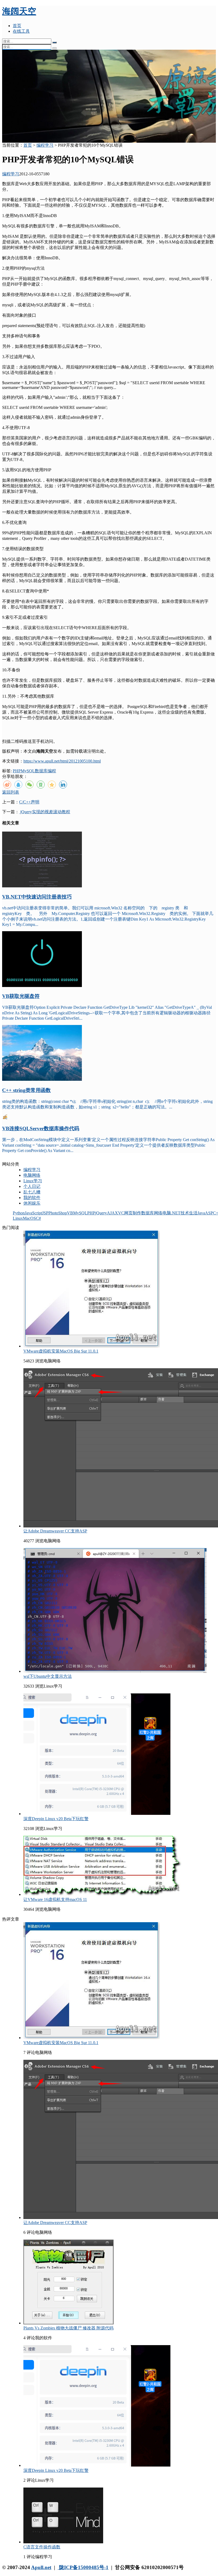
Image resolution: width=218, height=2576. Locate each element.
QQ (18, 785)
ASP (209, 1213)
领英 (63, 785)
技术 (185, 1213)
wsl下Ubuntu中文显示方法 (48, 1676)
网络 (158, 1213)
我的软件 (32, 1198)
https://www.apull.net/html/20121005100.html (62, 761)
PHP (17, 771)
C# (38, 1218)
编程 (52, 771)
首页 (17, 26)
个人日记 (32, 1186)
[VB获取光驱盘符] (42, 986)
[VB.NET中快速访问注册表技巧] (42, 886)
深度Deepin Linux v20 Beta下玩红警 (56, 1819)
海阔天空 (19, 11)
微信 (30, 785)
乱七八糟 (32, 1192)
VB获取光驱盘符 (21, 996)
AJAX (112, 1213)
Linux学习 (33, 1181)
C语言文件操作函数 (42, 2547)
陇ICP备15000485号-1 (83, 2567)
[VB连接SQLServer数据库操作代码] (5, 1118)
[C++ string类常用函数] (42, 1079)
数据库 (41, 771)
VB (70, 1213)
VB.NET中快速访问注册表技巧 (37, 897)
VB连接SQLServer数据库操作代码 (41, 1128)
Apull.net (41, 2567)
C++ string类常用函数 (26, 1090)
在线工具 (21, 31)
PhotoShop (58, 1213)
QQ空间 (52, 785)
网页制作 (133, 1213)
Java (201, 1213)
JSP (45, 1213)
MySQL (28, 771)
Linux (18, 1218)
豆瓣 (41, 785)
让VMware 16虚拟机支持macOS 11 (55, 1899)
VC (121, 1213)
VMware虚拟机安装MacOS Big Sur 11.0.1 (61, 1351)
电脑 (167, 1213)
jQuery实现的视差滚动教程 (45, 812)
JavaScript (33, 1213)
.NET (176, 1213)
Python (19, 1213)
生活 (193, 1213)
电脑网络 (32, 1175)
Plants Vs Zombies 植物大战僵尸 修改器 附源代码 (68, 2328)
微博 (7, 785)
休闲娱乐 (32, 1203)
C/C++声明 (29, 802)
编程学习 (45, 145)
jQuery (101, 1213)
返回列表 (11, 792)
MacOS (29, 1218)
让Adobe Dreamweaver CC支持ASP (55, 1531)
